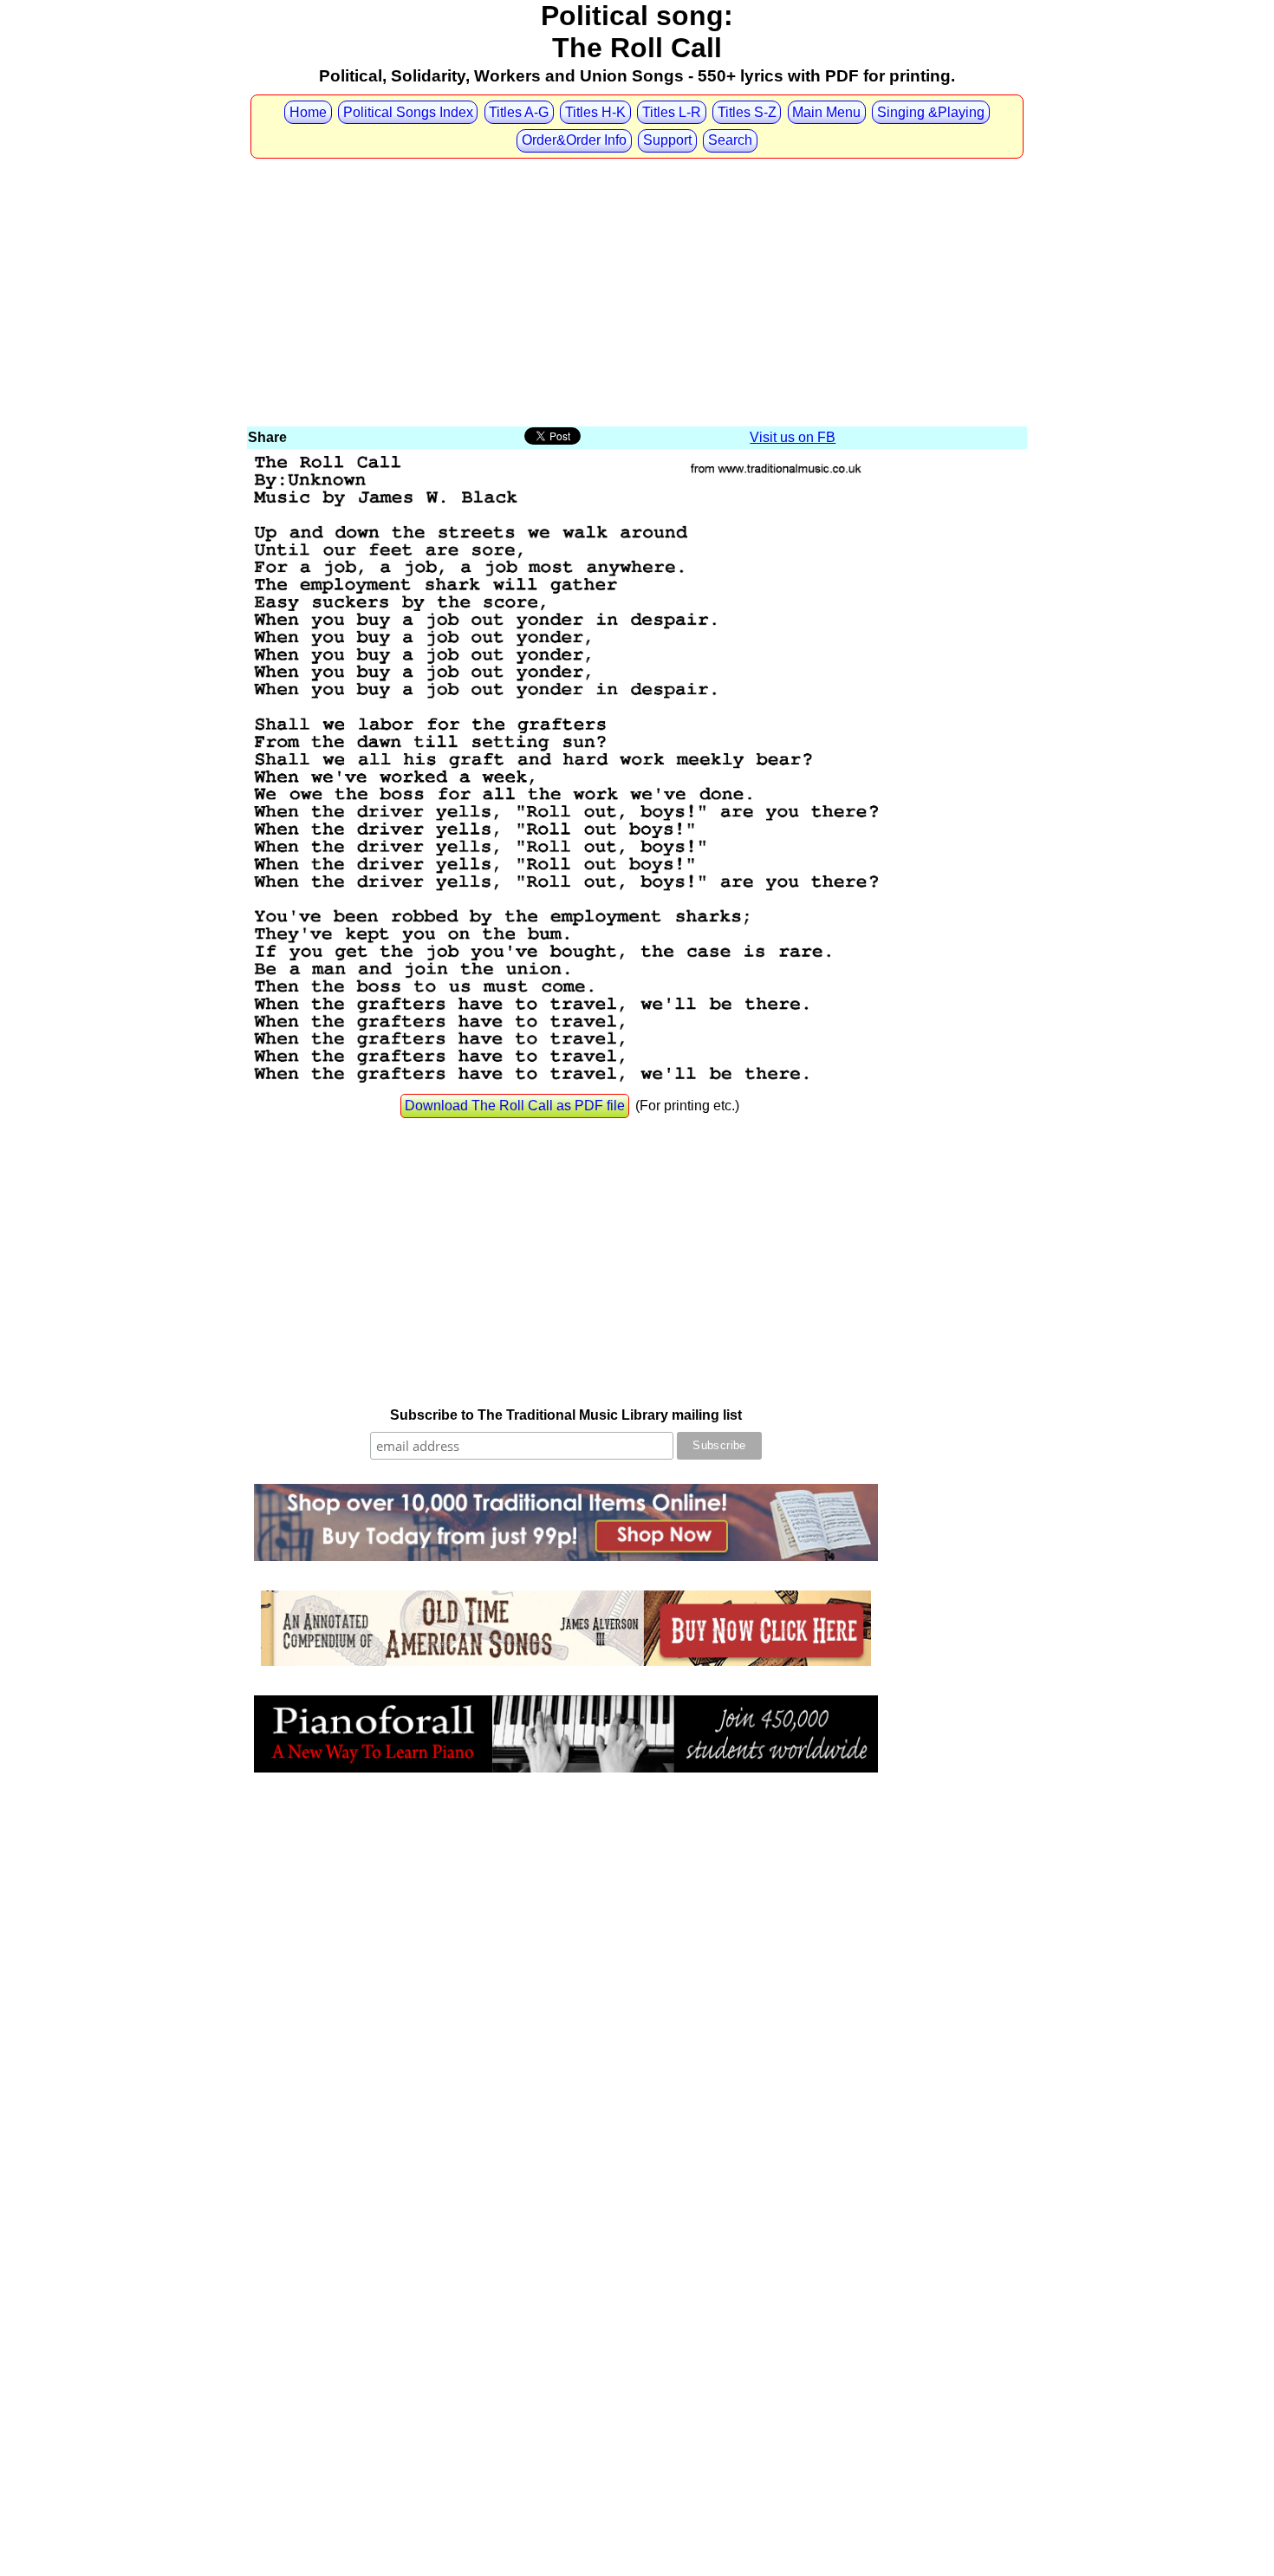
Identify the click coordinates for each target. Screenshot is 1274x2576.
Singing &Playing (931, 112)
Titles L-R (672, 112)
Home (308, 112)
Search (730, 140)
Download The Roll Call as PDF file (515, 1106)
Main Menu (826, 112)
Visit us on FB (793, 437)
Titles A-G (519, 112)
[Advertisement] (637, 294)
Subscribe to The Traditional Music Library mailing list (566, 1415)
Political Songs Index (408, 112)
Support (667, 140)
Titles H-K (595, 112)
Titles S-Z (747, 112)
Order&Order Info (574, 140)
